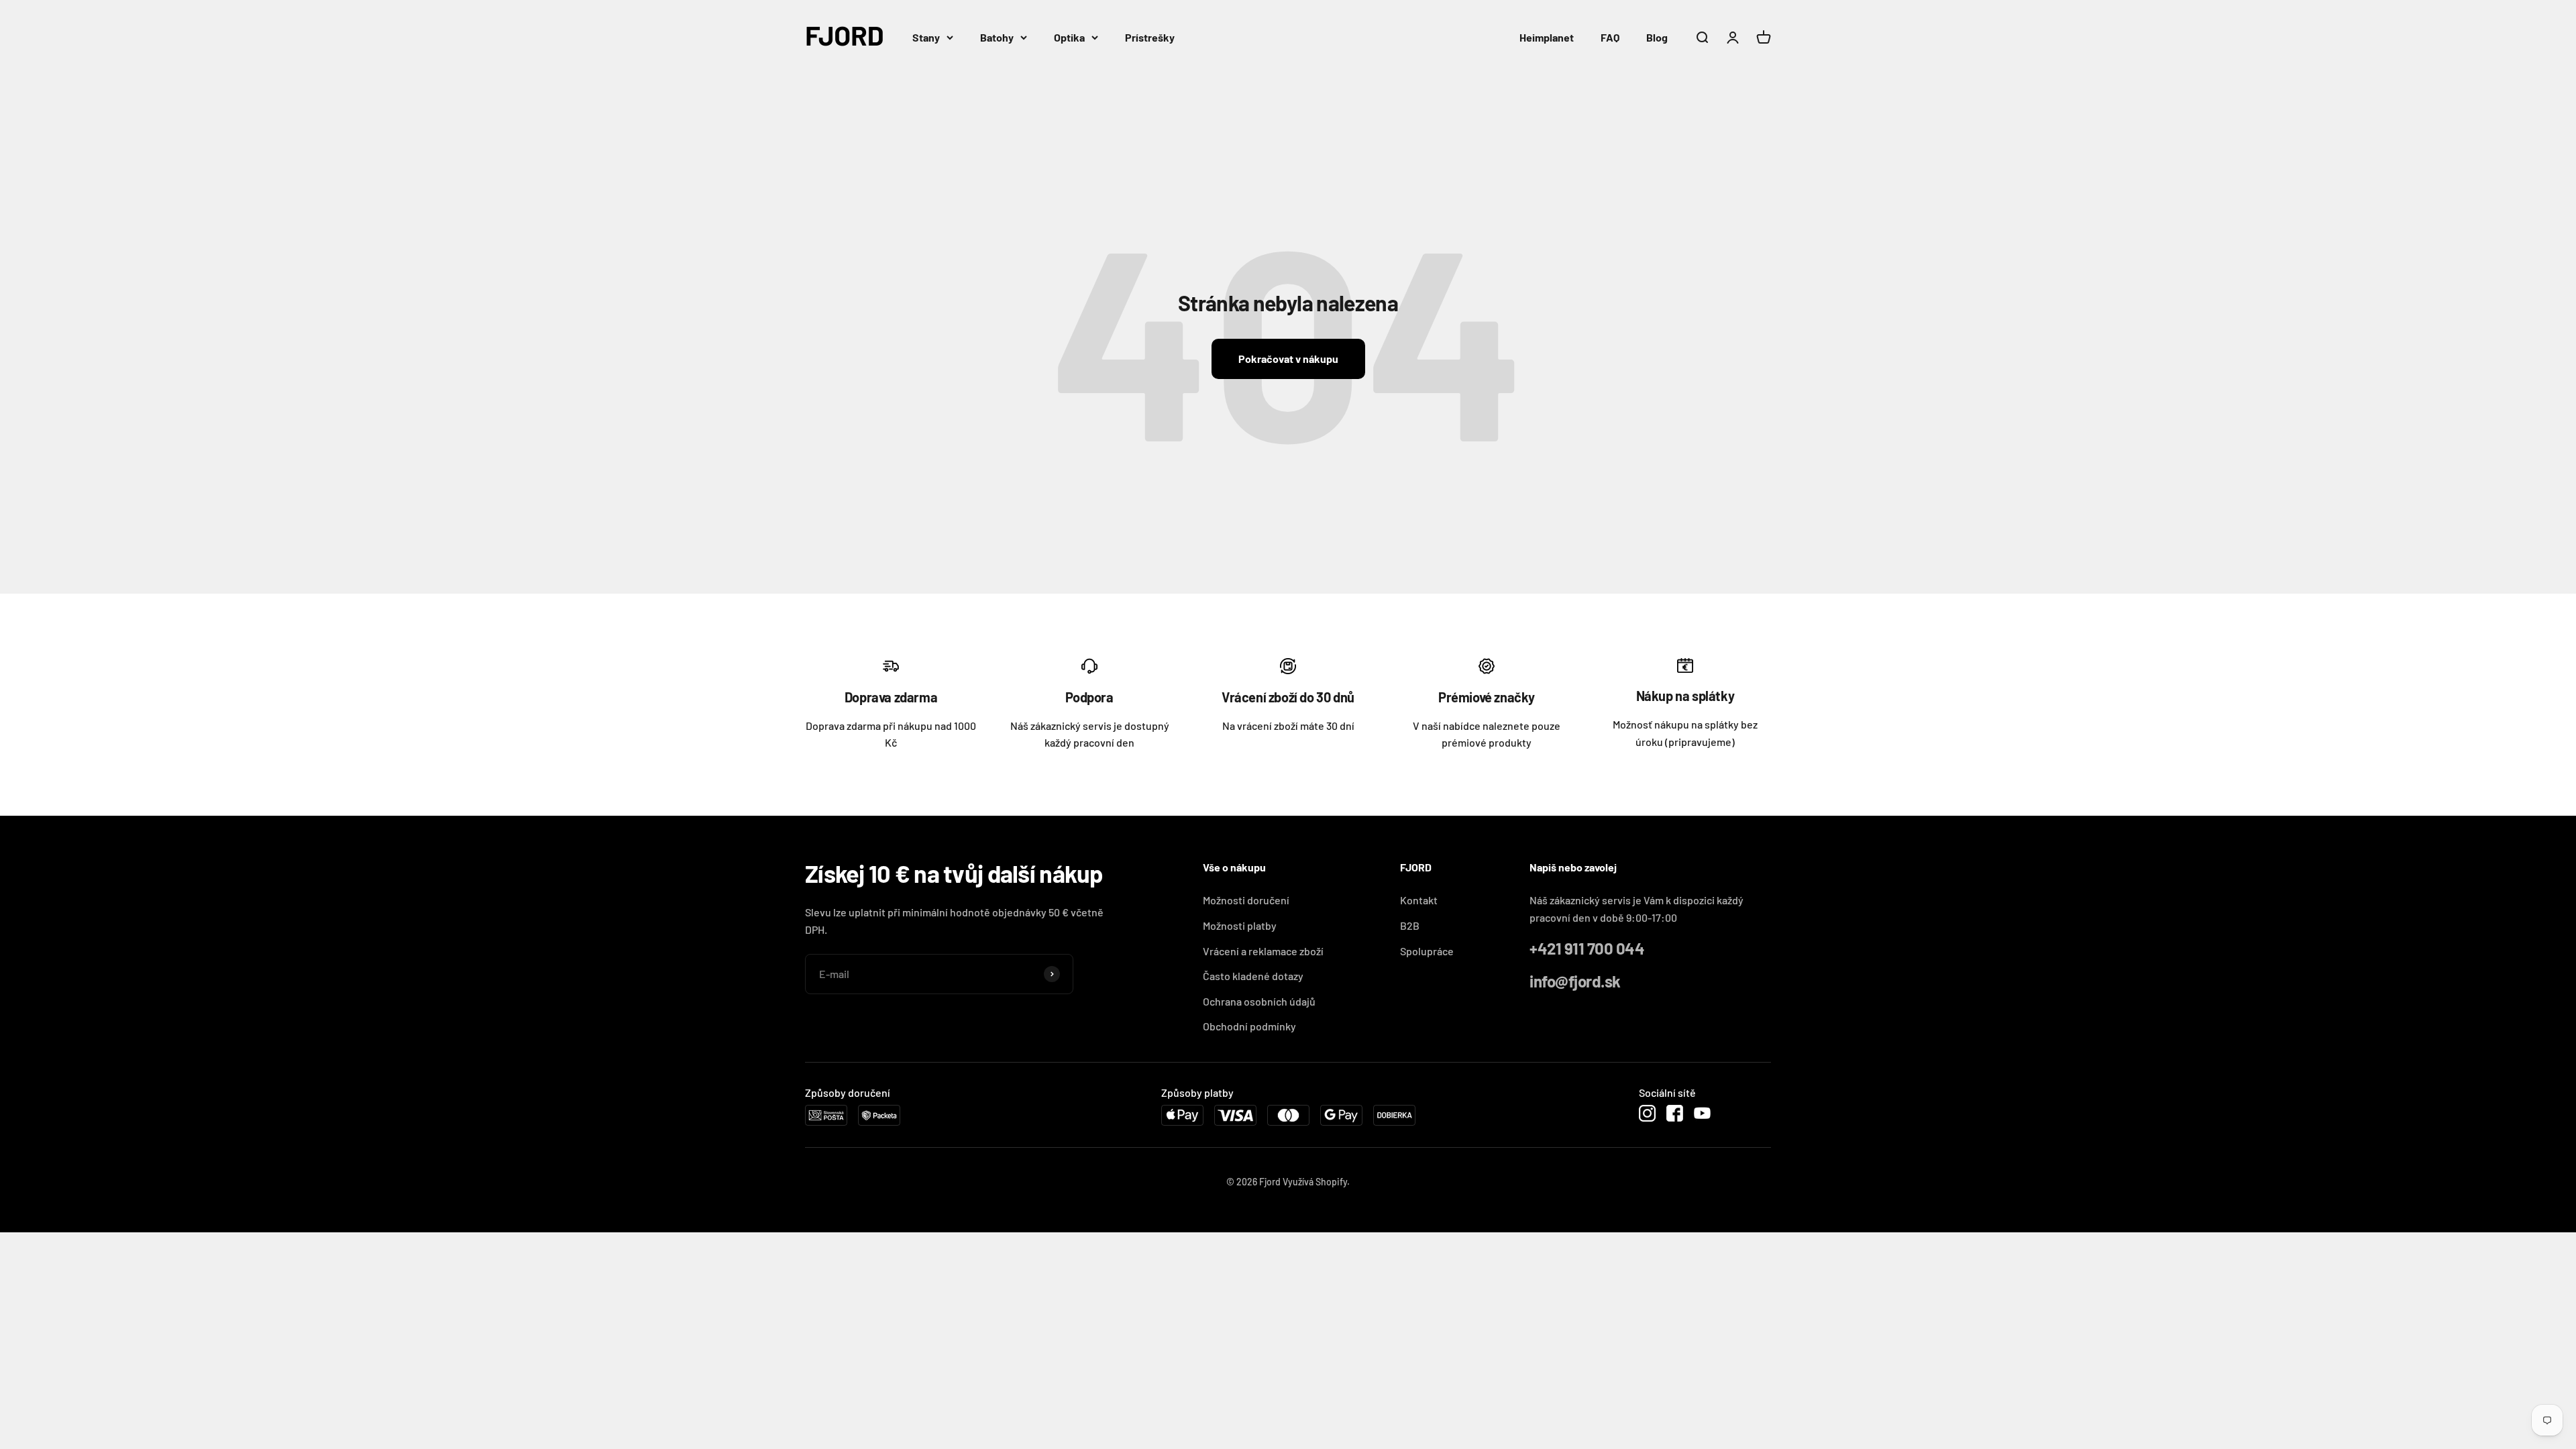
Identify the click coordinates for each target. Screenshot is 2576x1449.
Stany (926, 37)
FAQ (1610, 37)
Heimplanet (1547, 37)
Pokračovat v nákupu (1288, 359)
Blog (1657, 37)
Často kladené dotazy (1253, 976)
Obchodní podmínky (1249, 1026)
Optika (1069, 37)
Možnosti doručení (1246, 900)
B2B (1410, 925)
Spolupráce (1427, 951)
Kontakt (1419, 900)
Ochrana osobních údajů (1259, 1001)
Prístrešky (1150, 37)
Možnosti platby (1240, 925)
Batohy (997, 37)
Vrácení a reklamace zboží (1263, 951)
